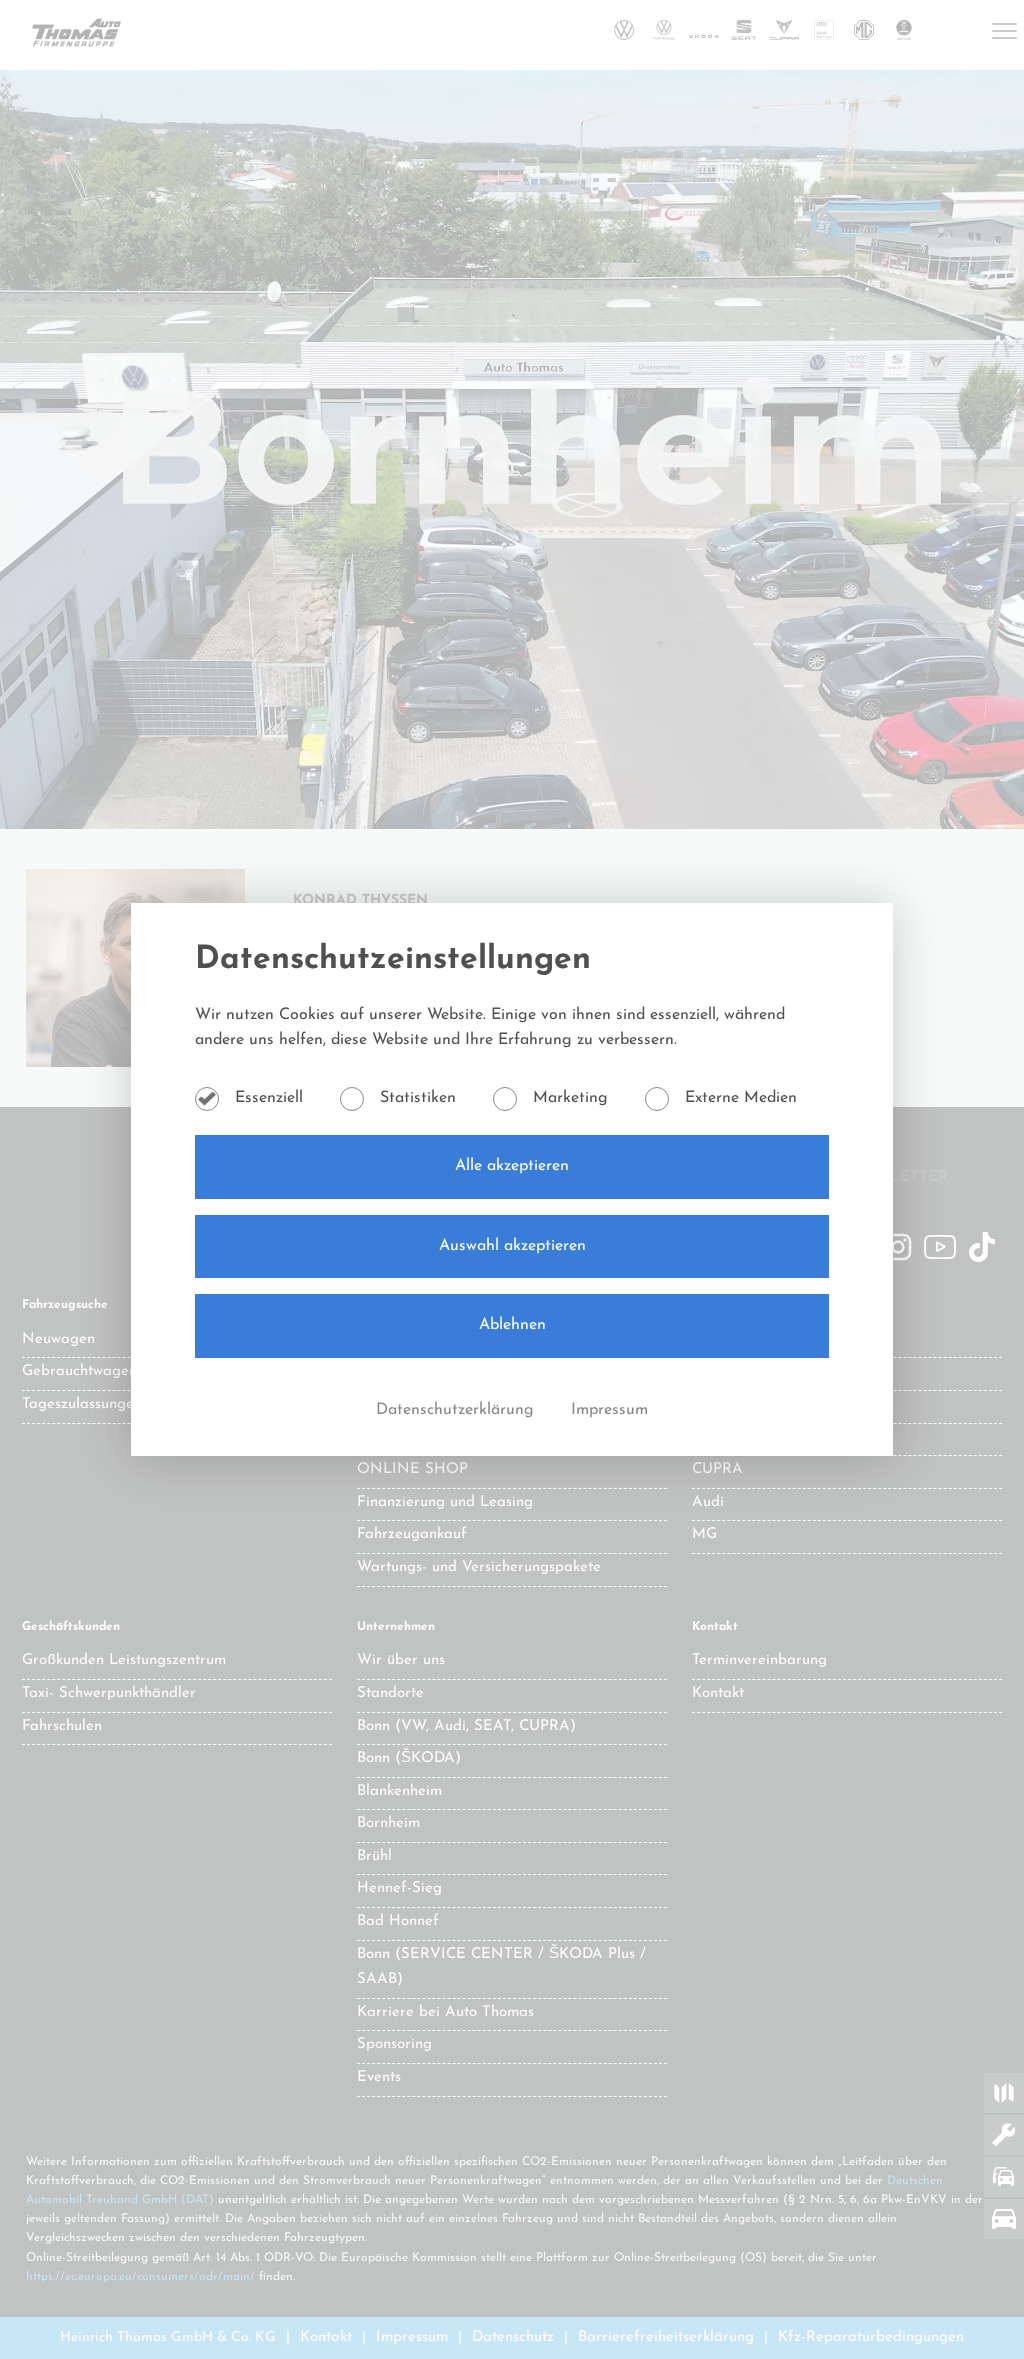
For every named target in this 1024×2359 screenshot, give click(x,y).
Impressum (609, 1410)
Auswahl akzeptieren (512, 1246)
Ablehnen (512, 1325)
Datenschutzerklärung (457, 1410)
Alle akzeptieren (512, 1166)
